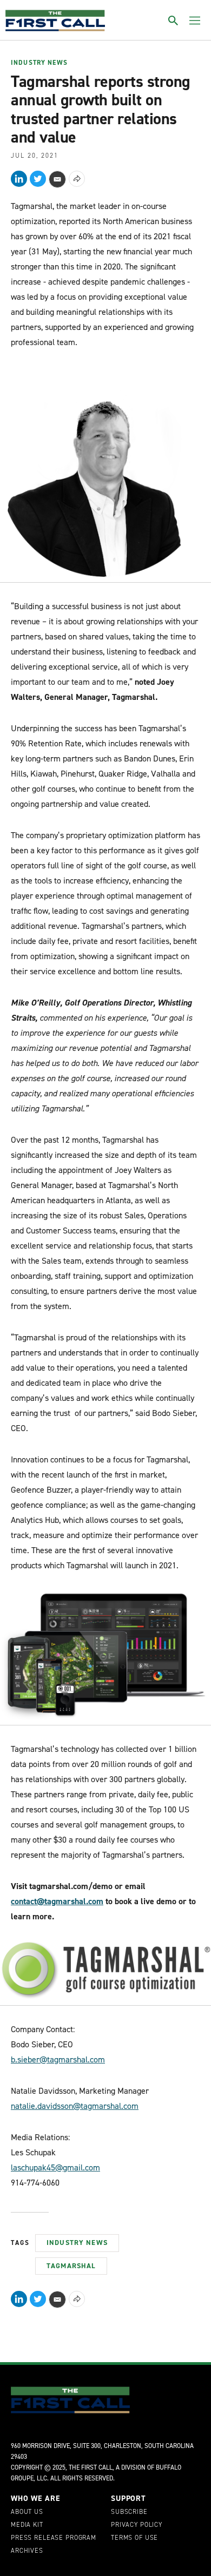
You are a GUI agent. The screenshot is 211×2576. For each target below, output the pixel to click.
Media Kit (27, 2525)
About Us (27, 2512)
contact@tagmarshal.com (57, 1901)
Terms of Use (134, 2538)
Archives (27, 2551)
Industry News (39, 63)
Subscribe (129, 2512)
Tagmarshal (71, 2266)
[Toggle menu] (195, 21)
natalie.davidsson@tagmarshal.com (75, 2106)
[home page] (55, 21)
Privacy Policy (137, 2525)
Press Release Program (54, 2538)
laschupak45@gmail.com (55, 2167)
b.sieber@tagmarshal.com (58, 2059)
